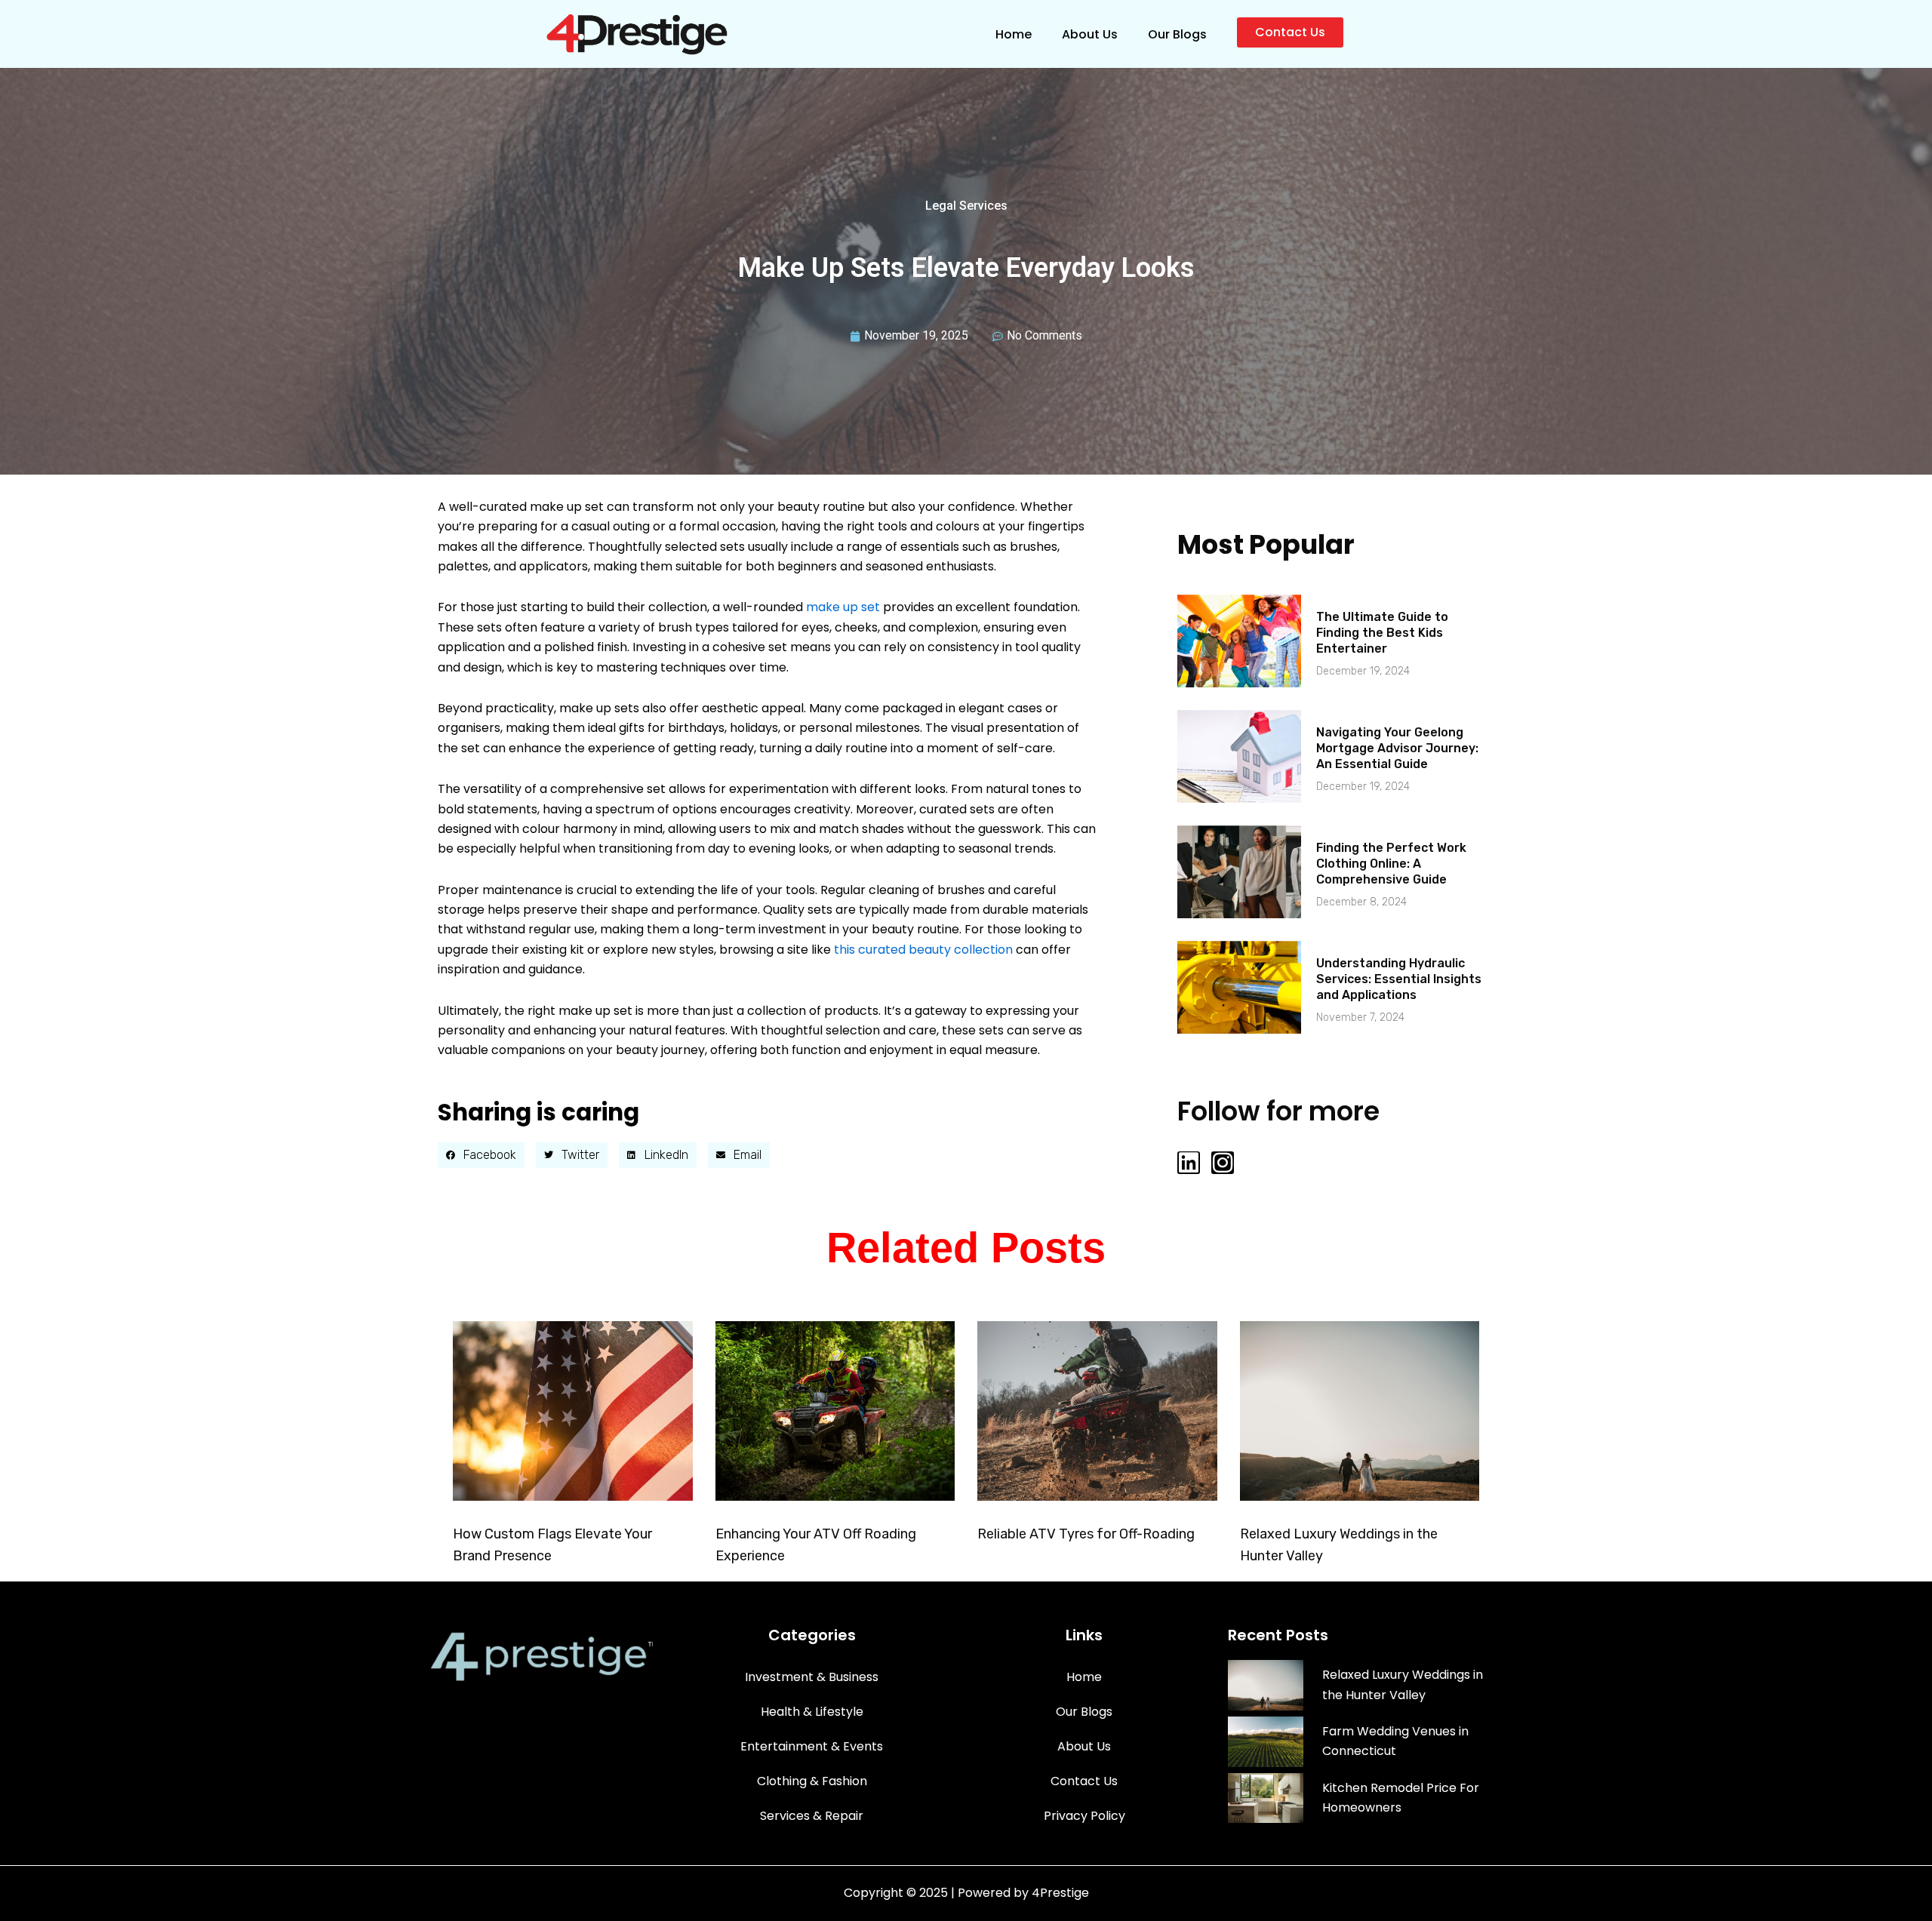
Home (1014, 34)
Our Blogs (1177, 34)
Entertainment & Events (812, 1746)
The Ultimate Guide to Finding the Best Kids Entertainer (1382, 633)
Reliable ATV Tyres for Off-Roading (1086, 1534)
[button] (481, 1155)
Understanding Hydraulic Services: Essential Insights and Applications (1399, 979)
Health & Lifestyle (812, 1712)
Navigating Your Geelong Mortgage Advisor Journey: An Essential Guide (1397, 748)
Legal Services (966, 206)
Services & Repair (812, 1816)
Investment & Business (812, 1677)
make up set (843, 607)
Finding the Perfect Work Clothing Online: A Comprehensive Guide (1391, 864)
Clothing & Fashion (812, 1781)
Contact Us (1084, 1781)
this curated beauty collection (923, 950)
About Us (1090, 34)
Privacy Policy (1084, 1816)
